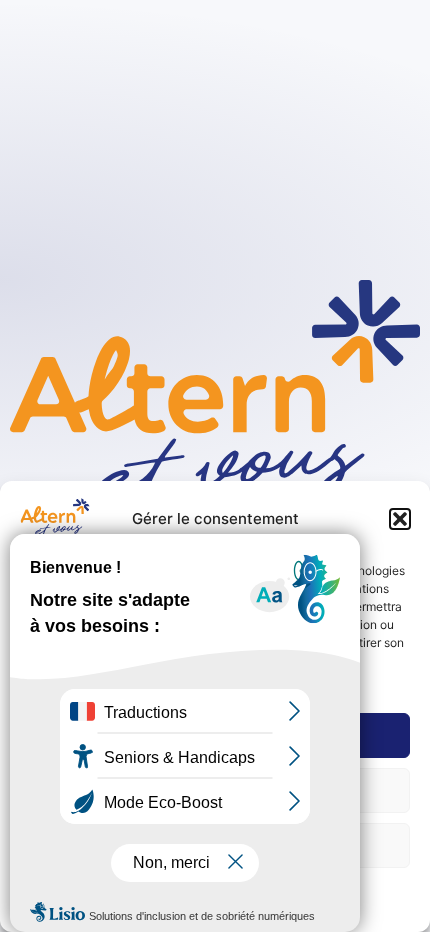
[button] (400, 519)
